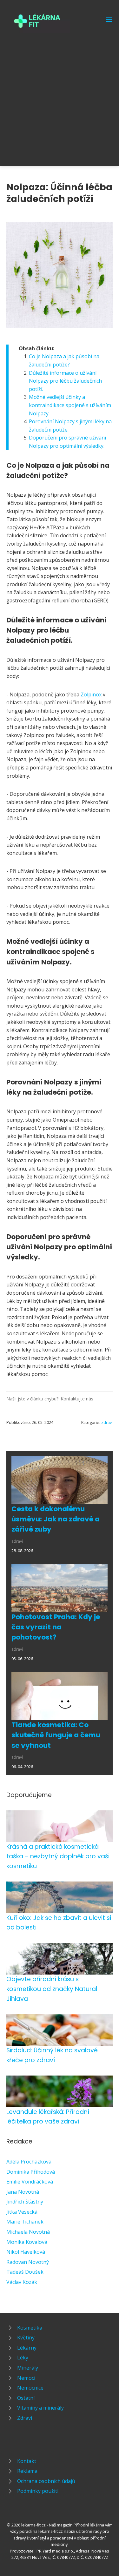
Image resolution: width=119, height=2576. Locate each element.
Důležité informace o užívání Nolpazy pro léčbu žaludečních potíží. (65, 381)
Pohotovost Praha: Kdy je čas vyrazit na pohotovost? (56, 1627)
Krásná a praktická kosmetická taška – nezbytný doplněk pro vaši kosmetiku (58, 1856)
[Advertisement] (60, 96)
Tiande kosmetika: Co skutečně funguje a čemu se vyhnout (56, 1735)
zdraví (107, 1422)
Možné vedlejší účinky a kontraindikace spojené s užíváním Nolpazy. (70, 405)
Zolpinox (91, 694)
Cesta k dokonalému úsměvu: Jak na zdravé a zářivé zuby (56, 1519)
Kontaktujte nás (77, 1399)
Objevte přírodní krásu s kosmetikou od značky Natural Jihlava (52, 1989)
